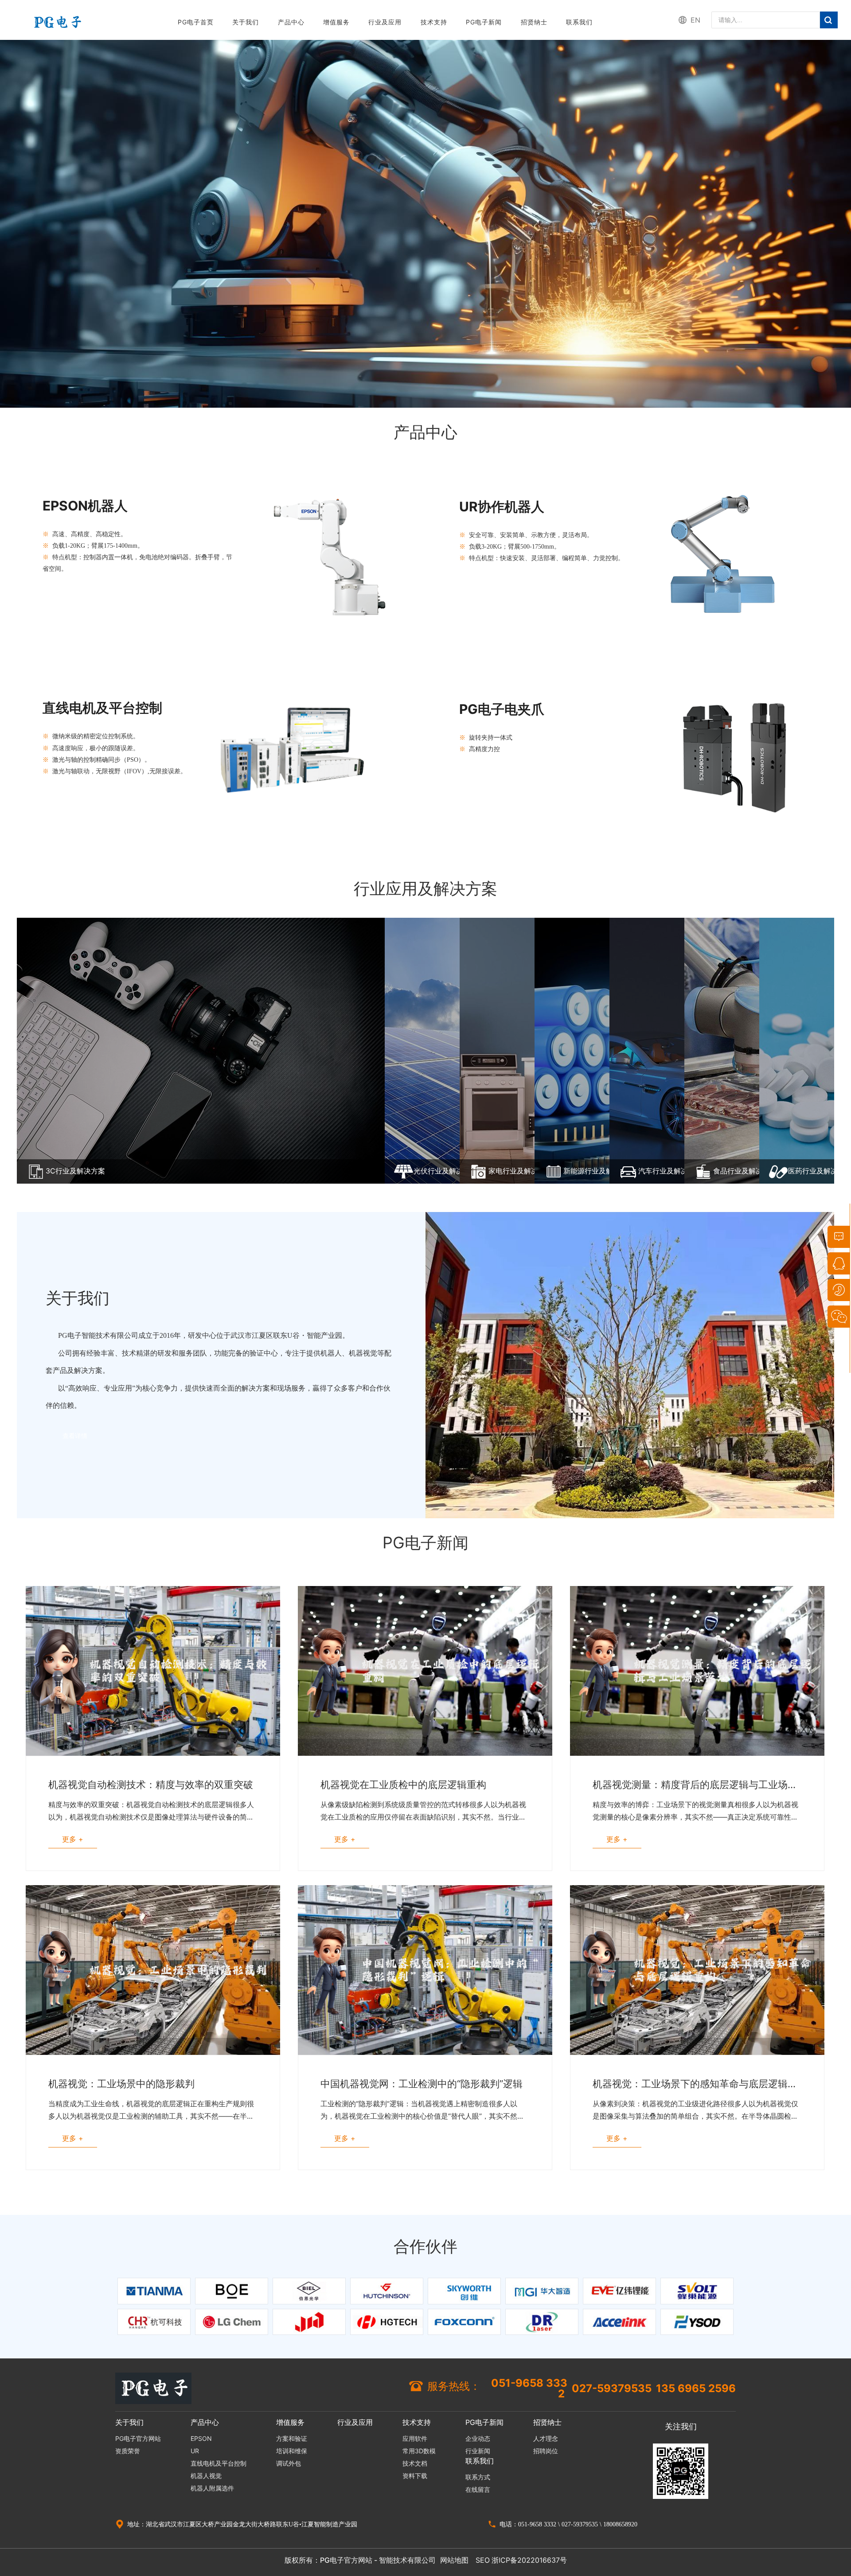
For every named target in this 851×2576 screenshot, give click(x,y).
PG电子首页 (196, 22)
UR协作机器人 (502, 507)
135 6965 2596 (696, 2389)
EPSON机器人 (85, 506)
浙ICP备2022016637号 (529, 2560)
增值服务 (336, 22)
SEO (483, 2560)
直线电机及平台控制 (102, 708)
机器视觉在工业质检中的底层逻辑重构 (403, 1785)
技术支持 (434, 22)
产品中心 (291, 22)
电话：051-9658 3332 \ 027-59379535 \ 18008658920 (568, 2524)
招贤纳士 (534, 22)
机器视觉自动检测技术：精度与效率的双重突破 (151, 1785)
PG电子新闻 (484, 22)
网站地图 (454, 2560)
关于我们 (246, 22)
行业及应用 (385, 22)
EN (695, 20)
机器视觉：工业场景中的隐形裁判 (121, 2084)
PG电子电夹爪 (502, 709)
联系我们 (579, 22)
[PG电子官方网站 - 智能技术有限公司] (57, 21)
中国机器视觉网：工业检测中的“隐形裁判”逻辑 (422, 2084)
